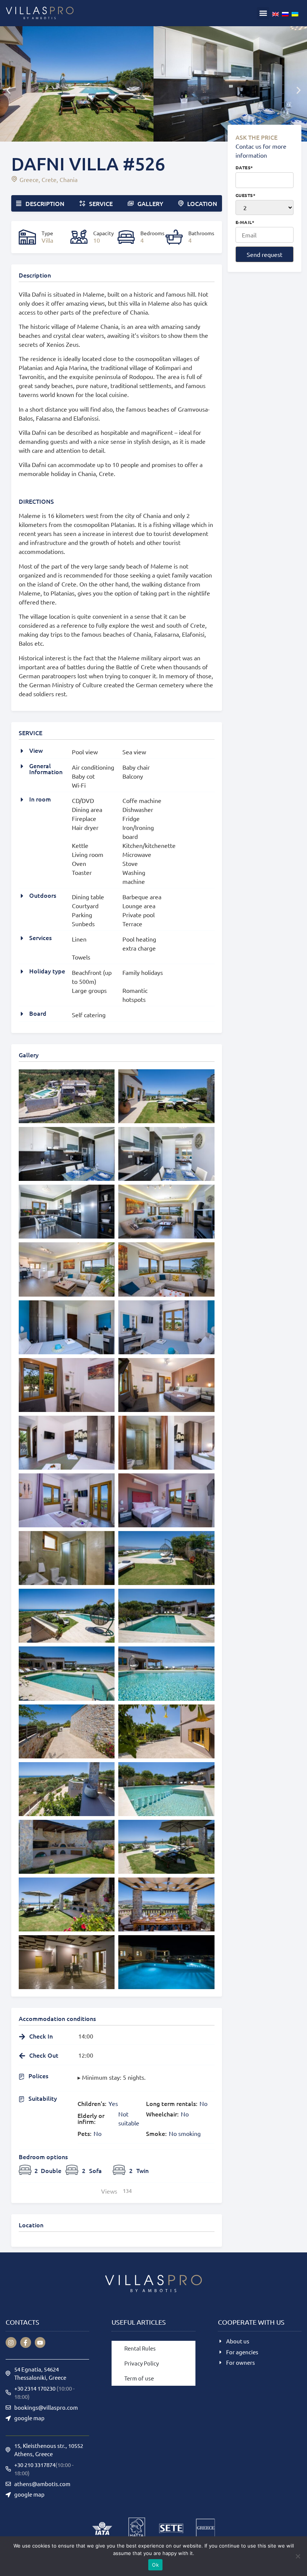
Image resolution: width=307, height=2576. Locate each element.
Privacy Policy (142, 2363)
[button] (263, 13)
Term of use (139, 2378)
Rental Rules (140, 2348)
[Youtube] (40, 2342)
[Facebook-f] (26, 2342)
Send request (265, 254)
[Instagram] (11, 2342)
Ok (155, 2565)
